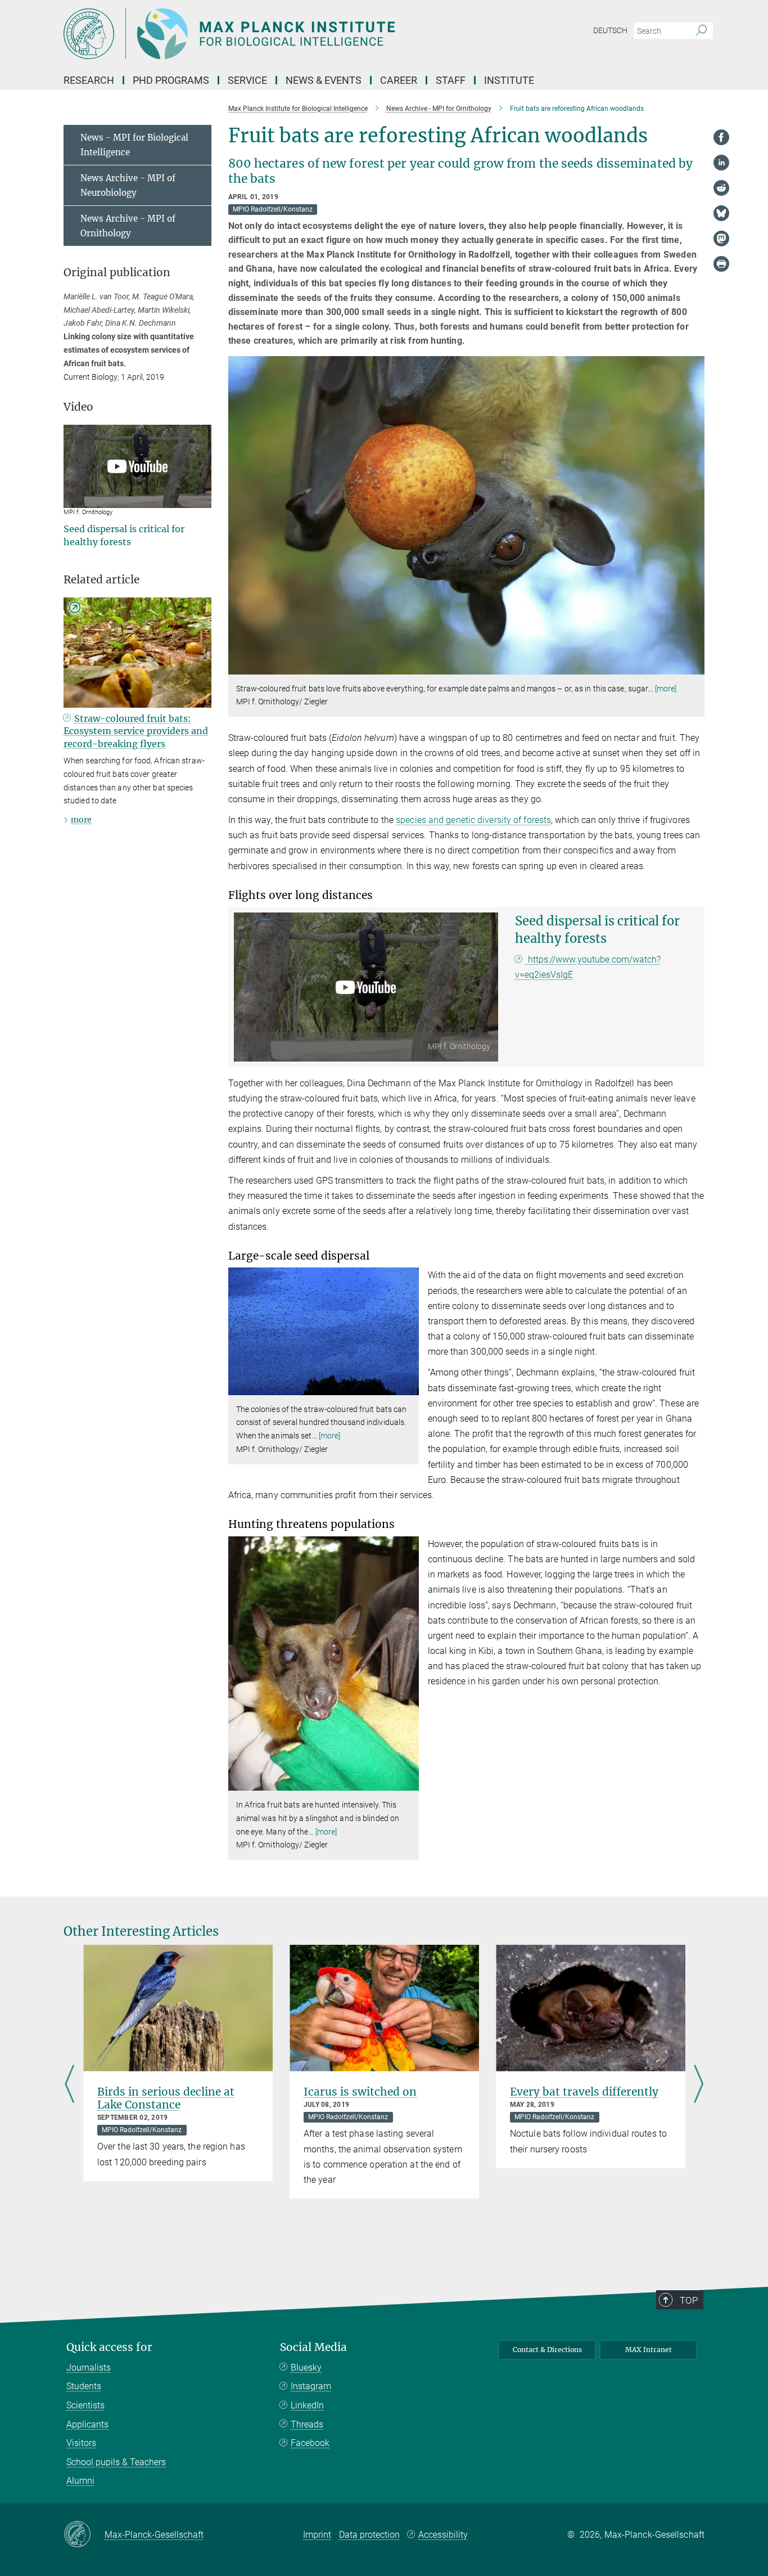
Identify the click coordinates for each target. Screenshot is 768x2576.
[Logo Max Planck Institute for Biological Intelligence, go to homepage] (274, 34)
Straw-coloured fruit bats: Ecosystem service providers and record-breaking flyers (136, 731)
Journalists (89, 2368)
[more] (666, 689)
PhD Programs (171, 80)
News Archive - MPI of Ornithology (128, 226)
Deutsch (610, 30)
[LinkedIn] (721, 163)
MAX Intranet (649, 2350)
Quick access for (109, 2347)
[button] (695, 666)
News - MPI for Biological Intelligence (134, 145)
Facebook (310, 2443)
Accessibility (443, 2535)
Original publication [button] (117, 273)
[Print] (721, 264)
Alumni (80, 2481)
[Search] (701, 31)
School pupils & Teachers (116, 2462)
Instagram (311, 2386)
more (81, 820)
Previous (69, 2085)
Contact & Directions (547, 2350)
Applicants (87, 2424)
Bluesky (306, 2368)
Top (689, 2300)
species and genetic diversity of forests (473, 820)
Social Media (313, 2347)
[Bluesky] (721, 213)
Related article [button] (101, 580)
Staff (451, 80)
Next (699, 2085)
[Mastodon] (721, 239)
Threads (307, 2424)
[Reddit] (721, 188)
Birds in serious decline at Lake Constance (166, 2098)
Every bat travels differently (584, 2092)
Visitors (81, 2443)
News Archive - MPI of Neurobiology (128, 185)
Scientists (85, 2405)
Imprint (317, 2535)
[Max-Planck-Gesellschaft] (84, 2535)
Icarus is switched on (360, 2092)
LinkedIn (307, 2405)
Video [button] (78, 407)
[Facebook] (721, 137)
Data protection (369, 2535)
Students (84, 2386)
